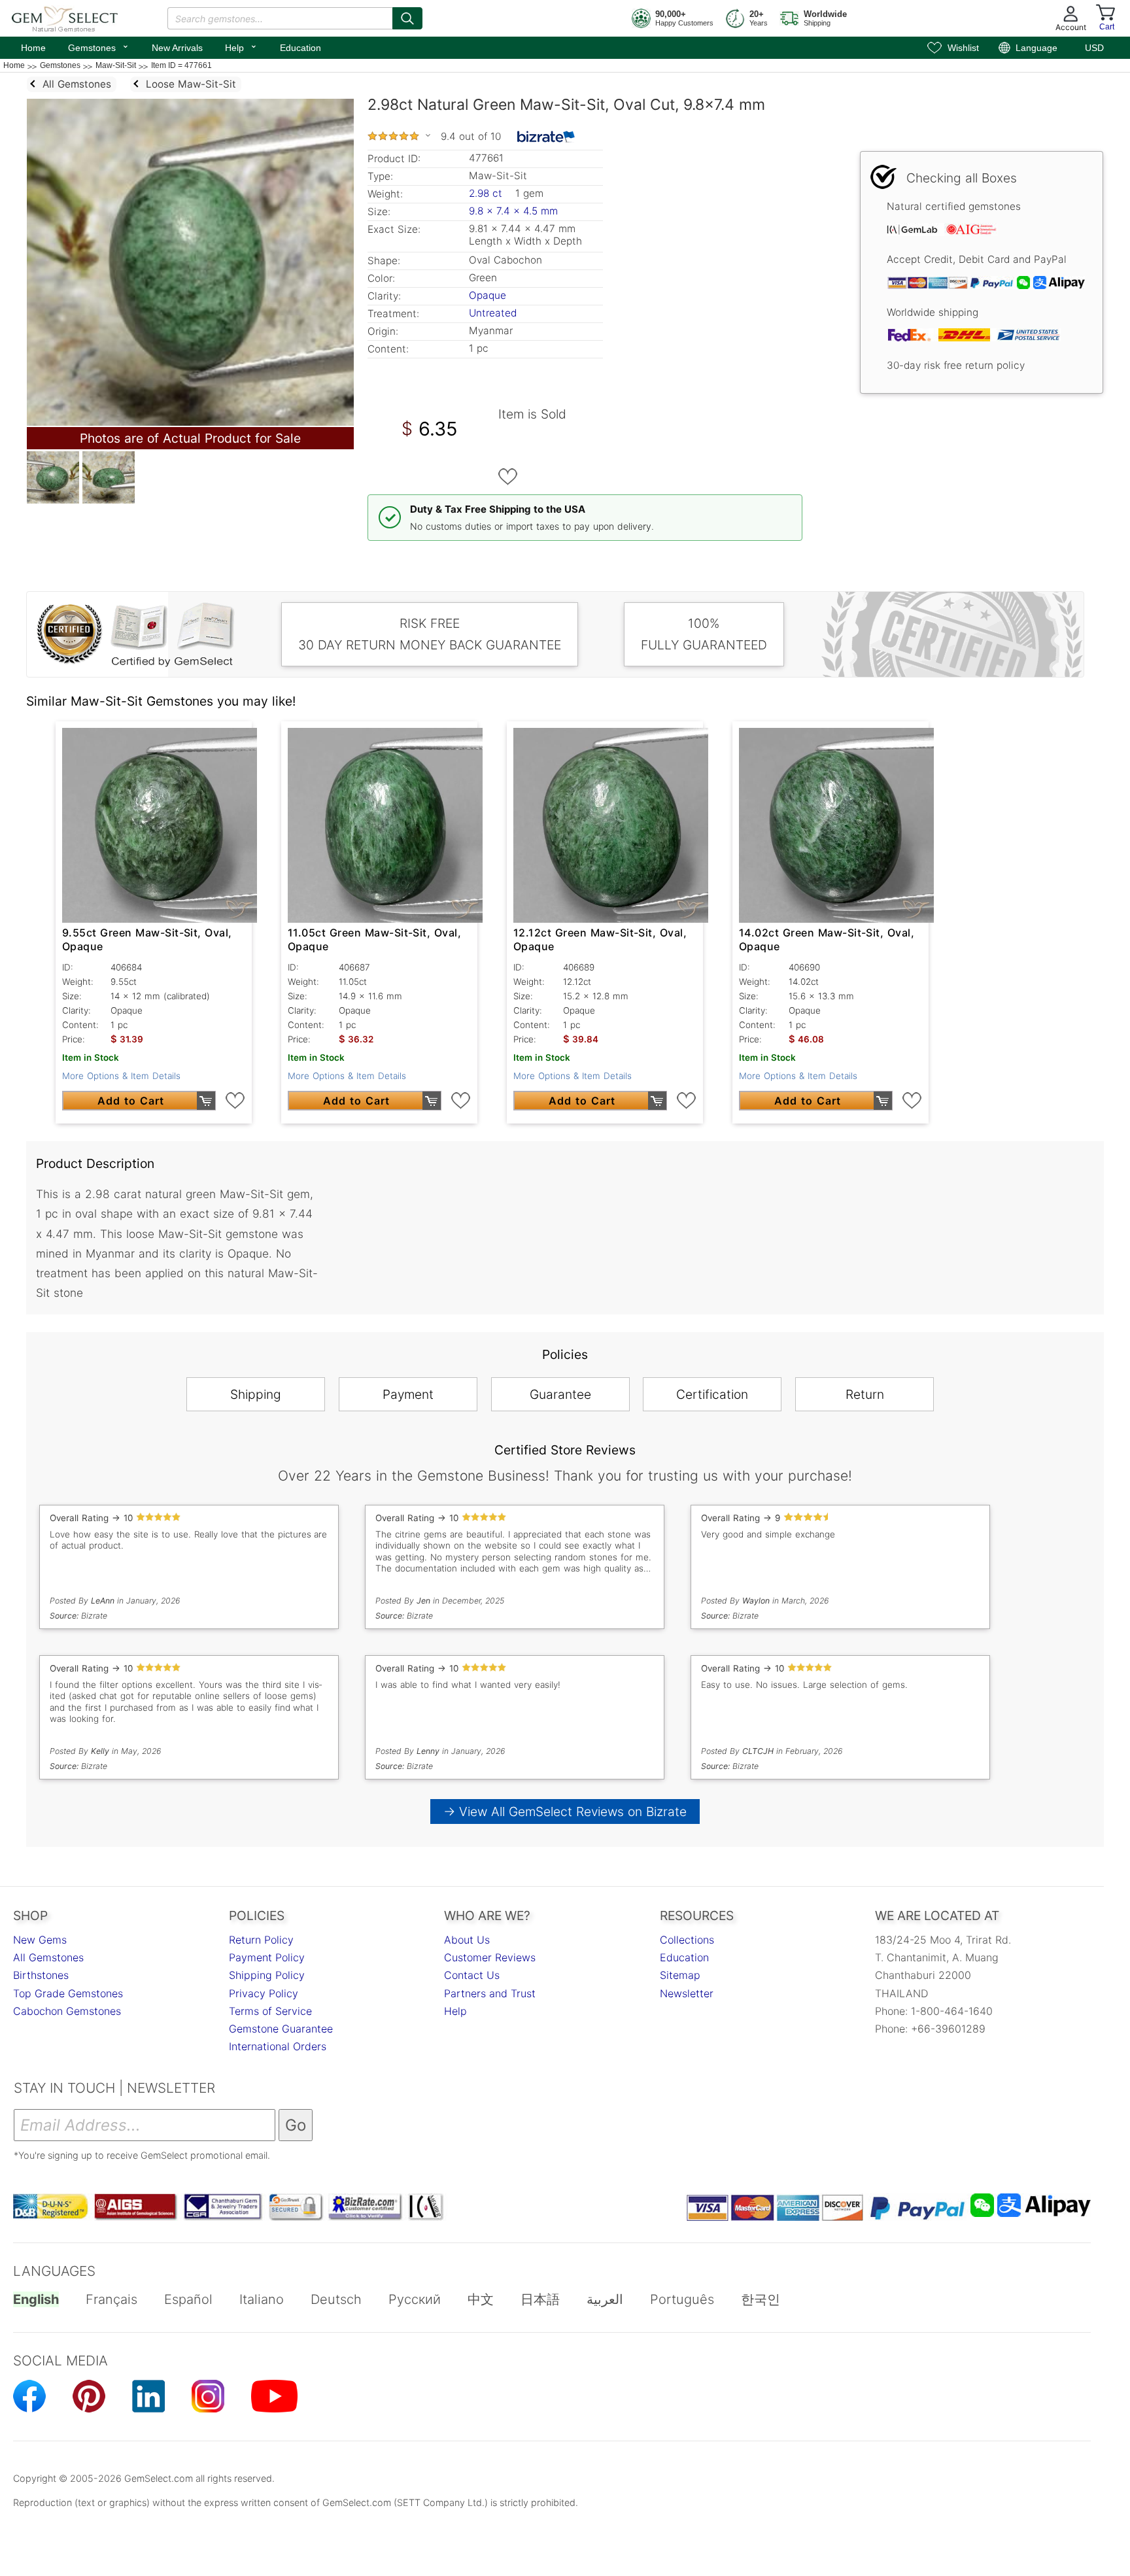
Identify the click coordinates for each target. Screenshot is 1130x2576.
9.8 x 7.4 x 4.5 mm (513, 211)
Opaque (488, 295)
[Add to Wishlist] (508, 477)
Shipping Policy (267, 1975)
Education (300, 48)
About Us (467, 1940)
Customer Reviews (490, 1957)
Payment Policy (267, 1957)
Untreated (493, 313)
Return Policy (261, 1940)
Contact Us (472, 1975)
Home (33, 48)
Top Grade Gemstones (68, 1993)
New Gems (40, 1940)
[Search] (407, 18)
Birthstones (41, 1975)
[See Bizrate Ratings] (546, 137)
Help (241, 46)
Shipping (256, 1394)
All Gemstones (48, 1957)
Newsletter (687, 1993)
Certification (712, 1394)
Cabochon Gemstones (67, 2011)
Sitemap (680, 1975)
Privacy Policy (264, 1993)
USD (1094, 48)
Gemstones (99, 46)
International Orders (278, 2046)
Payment (408, 1394)
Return (865, 1394)
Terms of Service (270, 2011)
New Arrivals (177, 48)
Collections (687, 1940)
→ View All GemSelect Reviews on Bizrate (565, 1812)
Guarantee (560, 1394)
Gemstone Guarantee (281, 2029)
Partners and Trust (490, 1993)
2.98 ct (487, 193)
